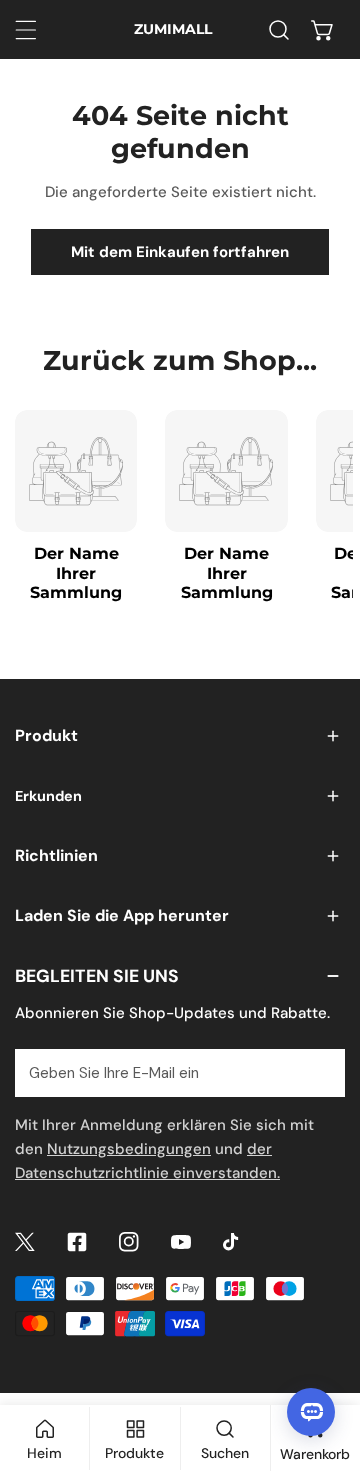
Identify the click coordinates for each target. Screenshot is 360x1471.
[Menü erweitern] (26, 30)
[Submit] (319, 1072)
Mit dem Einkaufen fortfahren (180, 252)
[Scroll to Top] (324, 1365)
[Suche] (279, 30)
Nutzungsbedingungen (129, 1149)
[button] (323, 30)
